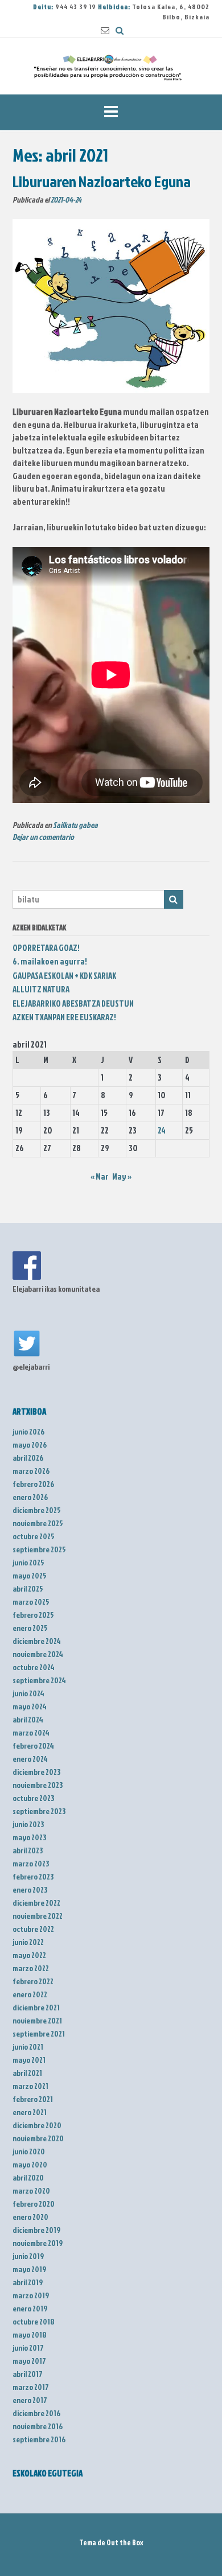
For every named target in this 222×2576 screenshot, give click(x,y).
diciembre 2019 (36, 2230)
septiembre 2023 (39, 1811)
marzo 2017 (31, 2387)
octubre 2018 (34, 2321)
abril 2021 (27, 2073)
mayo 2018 (30, 2334)
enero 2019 (30, 2308)
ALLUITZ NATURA (41, 989)
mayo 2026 (30, 1444)
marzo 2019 (31, 2295)
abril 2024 (28, 1719)
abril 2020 (28, 2177)
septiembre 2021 (39, 2033)
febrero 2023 (33, 1876)
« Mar (100, 1176)
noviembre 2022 (38, 1916)
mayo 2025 (30, 1575)
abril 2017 (28, 2374)
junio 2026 (28, 1431)
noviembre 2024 (38, 1654)
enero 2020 (30, 2217)
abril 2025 (28, 1588)
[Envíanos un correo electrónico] (105, 30)
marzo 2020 (31, 2190)
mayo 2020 (30, 2164)
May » (122, 1176)
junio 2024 (28, 1693)
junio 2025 (28, 1562)
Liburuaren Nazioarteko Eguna (102, 181)
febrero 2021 (33, 2099)
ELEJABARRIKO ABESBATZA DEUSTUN (73, 1003)
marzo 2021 (30, 2086)
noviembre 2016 (38, 2426)
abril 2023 (28, 1850)
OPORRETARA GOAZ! (46, 948)
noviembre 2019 (38, 2243)
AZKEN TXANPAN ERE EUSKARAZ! (64, 1017)
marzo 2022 (31, 1968)
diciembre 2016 (36, 2413)
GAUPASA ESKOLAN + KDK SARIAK (64, 976)
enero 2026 (30, 1497)
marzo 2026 (31, 1471)
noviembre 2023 (38, 1785)
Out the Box (125, 2542)
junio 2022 (28, 1942)
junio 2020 (29, 2151)
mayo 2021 (29, 2060)
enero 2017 (30, 2400)
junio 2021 (28, 2047)
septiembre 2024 (39, 1680)
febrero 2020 (34, 2204)
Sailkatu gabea (75, 825)
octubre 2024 (34, 1667)
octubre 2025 (34, 1536)
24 (162, 1130)
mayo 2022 (29, 1955)
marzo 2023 (31, 1863)
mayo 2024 (30, 1706)
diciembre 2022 (36, 1903)
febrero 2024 (33, 1746)
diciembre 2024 (37, 1641)
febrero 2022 (33, 1981)
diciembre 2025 (37, 1510)
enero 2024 (30, 1759)
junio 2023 (28, 1824)
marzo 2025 (31, 1602)
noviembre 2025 (38, 1523)
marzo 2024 (31, 1732)
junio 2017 (28, 2348)
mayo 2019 (29, 2269)
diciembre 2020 (37, 2125)
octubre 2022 (33, 1929)
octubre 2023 (33, 1798)
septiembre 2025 (39, 1549)
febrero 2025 (33, 1615)
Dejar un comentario (43, 837)
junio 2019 (28, 2256)
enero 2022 (30, 1994)
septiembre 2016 (39, 2439)
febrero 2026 (33, 1484)
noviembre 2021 (37, 2020)
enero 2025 (30, 1628)
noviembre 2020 (38, 2138)
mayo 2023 (29, 1837)
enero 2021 (30, 2112)
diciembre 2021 (36, 2007)
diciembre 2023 (36, 1772)
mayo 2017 (29, 2361)
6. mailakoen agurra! (50, 961)
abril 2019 (28, 2282)
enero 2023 (30, 1889)
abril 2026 (28, 1458)
